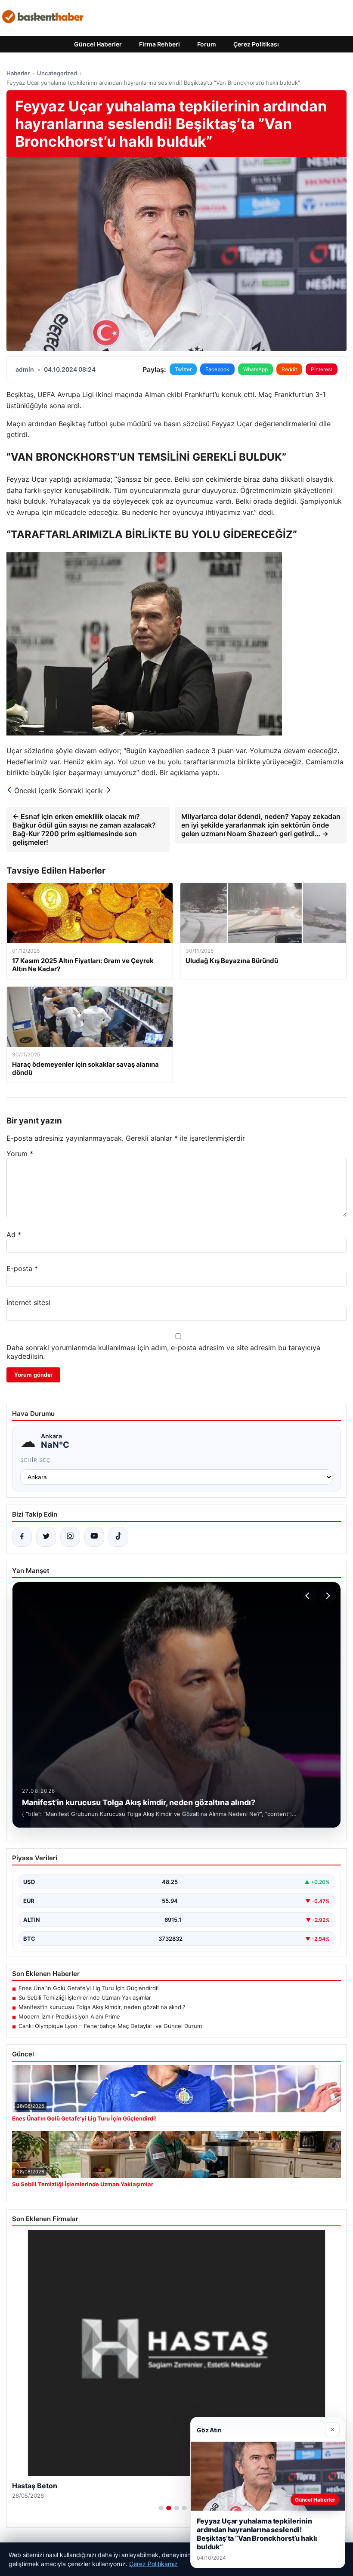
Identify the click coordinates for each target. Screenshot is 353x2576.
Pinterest (322, 369)
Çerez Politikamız (153, 2564)
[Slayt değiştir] (161, 2508)
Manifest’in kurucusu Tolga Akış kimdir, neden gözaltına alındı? (102, 2007)
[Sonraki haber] (327, 1596)
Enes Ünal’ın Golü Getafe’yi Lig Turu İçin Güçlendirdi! (89, 1988)
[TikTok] (118, 1537)
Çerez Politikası (256, 44)
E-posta (22, 1268)
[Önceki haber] (309, 1596)
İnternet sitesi (28, 1302)
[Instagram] (70, 1537)
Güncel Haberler (98, 44)
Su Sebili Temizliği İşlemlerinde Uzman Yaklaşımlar (85, 1997)
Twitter (183, 369)
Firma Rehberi (159, 44)
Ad (14, 1234)
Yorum (20, 1154)
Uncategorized (57, 73)
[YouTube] (94, 1537)
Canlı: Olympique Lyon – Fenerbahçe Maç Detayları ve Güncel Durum (110, 2026)
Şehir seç (36, 1460)
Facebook (217, 369)
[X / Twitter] (46, 1537)
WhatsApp (255, 369)
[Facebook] (22, 1537)
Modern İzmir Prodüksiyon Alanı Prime (69, 2016)
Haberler (18, 73)
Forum (207, 44)
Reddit (289, 369)
